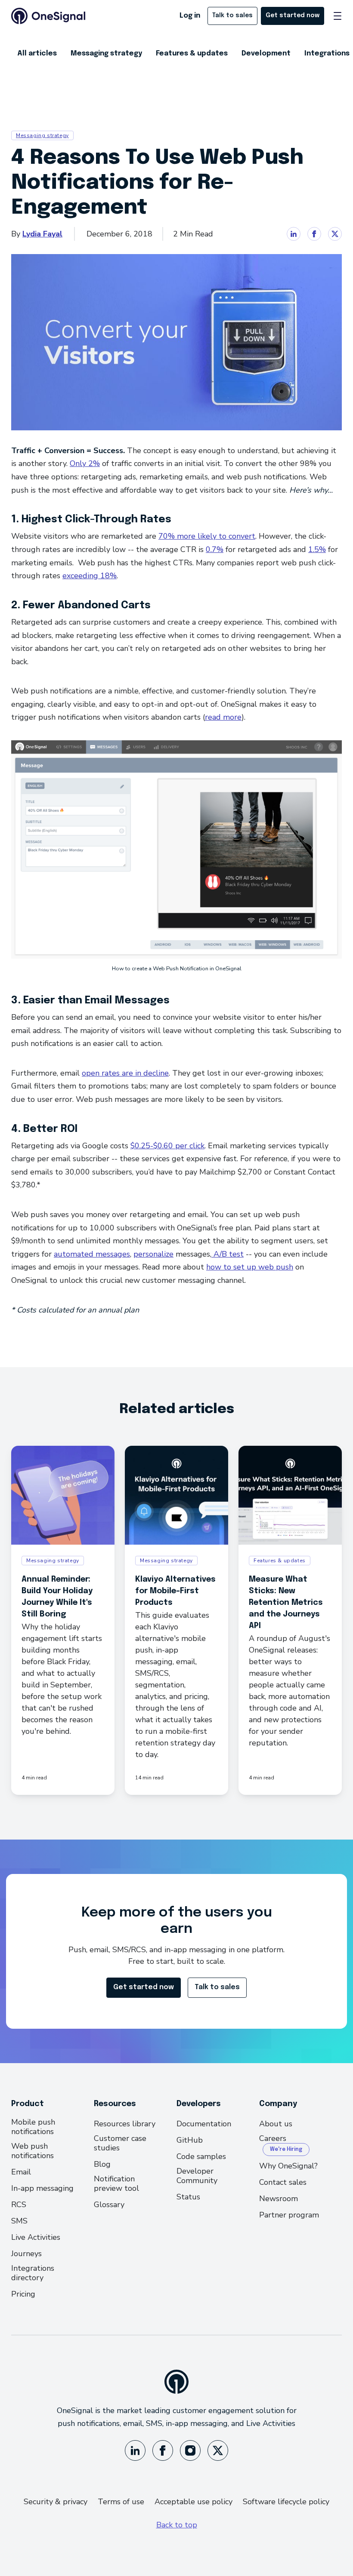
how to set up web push (250, 1267)
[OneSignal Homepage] (48, 16)
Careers (273, 2139)
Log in (190, 16)
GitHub (190, 2140)
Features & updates (192, 54)
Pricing (23, 2294)
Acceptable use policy (194, 2502)
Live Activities (36, 2237)
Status (188, 2197)
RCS (19, 2205)
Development (266, 54)
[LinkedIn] (135, 2450)
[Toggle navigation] (338, 16)
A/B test (228, 1254)
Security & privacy (56, 2502)
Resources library (125, 2124)
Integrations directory (33, 2273)
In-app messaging (42, 2188)
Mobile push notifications (33, 2127)
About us (276, 2124)
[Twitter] (218, 2450)
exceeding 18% (90, 576)
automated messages (92, 1254)
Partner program (289, 2215)
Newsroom (279, 2199)
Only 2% (85, 463)
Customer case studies (120, 2143)
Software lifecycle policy (286, 2502)
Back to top (177, 2525)
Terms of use (121, 2502)
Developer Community (197, 2176)
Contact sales (283, 2182)
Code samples (201, 2156)
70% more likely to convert (207, 536)
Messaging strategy (106, 54)
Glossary (109, 2205)
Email (21, 2172)
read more (223, 717)
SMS (19, 2221)
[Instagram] (190, 2450)
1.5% (317, 549)
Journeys (26, 2254)
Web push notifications (33, 2151)
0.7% (215, 549)
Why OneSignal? (288, 2166)
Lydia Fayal (42, 234)
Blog (102, 2164)
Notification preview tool (116, 2183)
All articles (37, 54)
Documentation (204, 2124)
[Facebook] (163, 2450)
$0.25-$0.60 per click (167, 1146)
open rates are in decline (125, 1073)
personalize (153, 1254)
